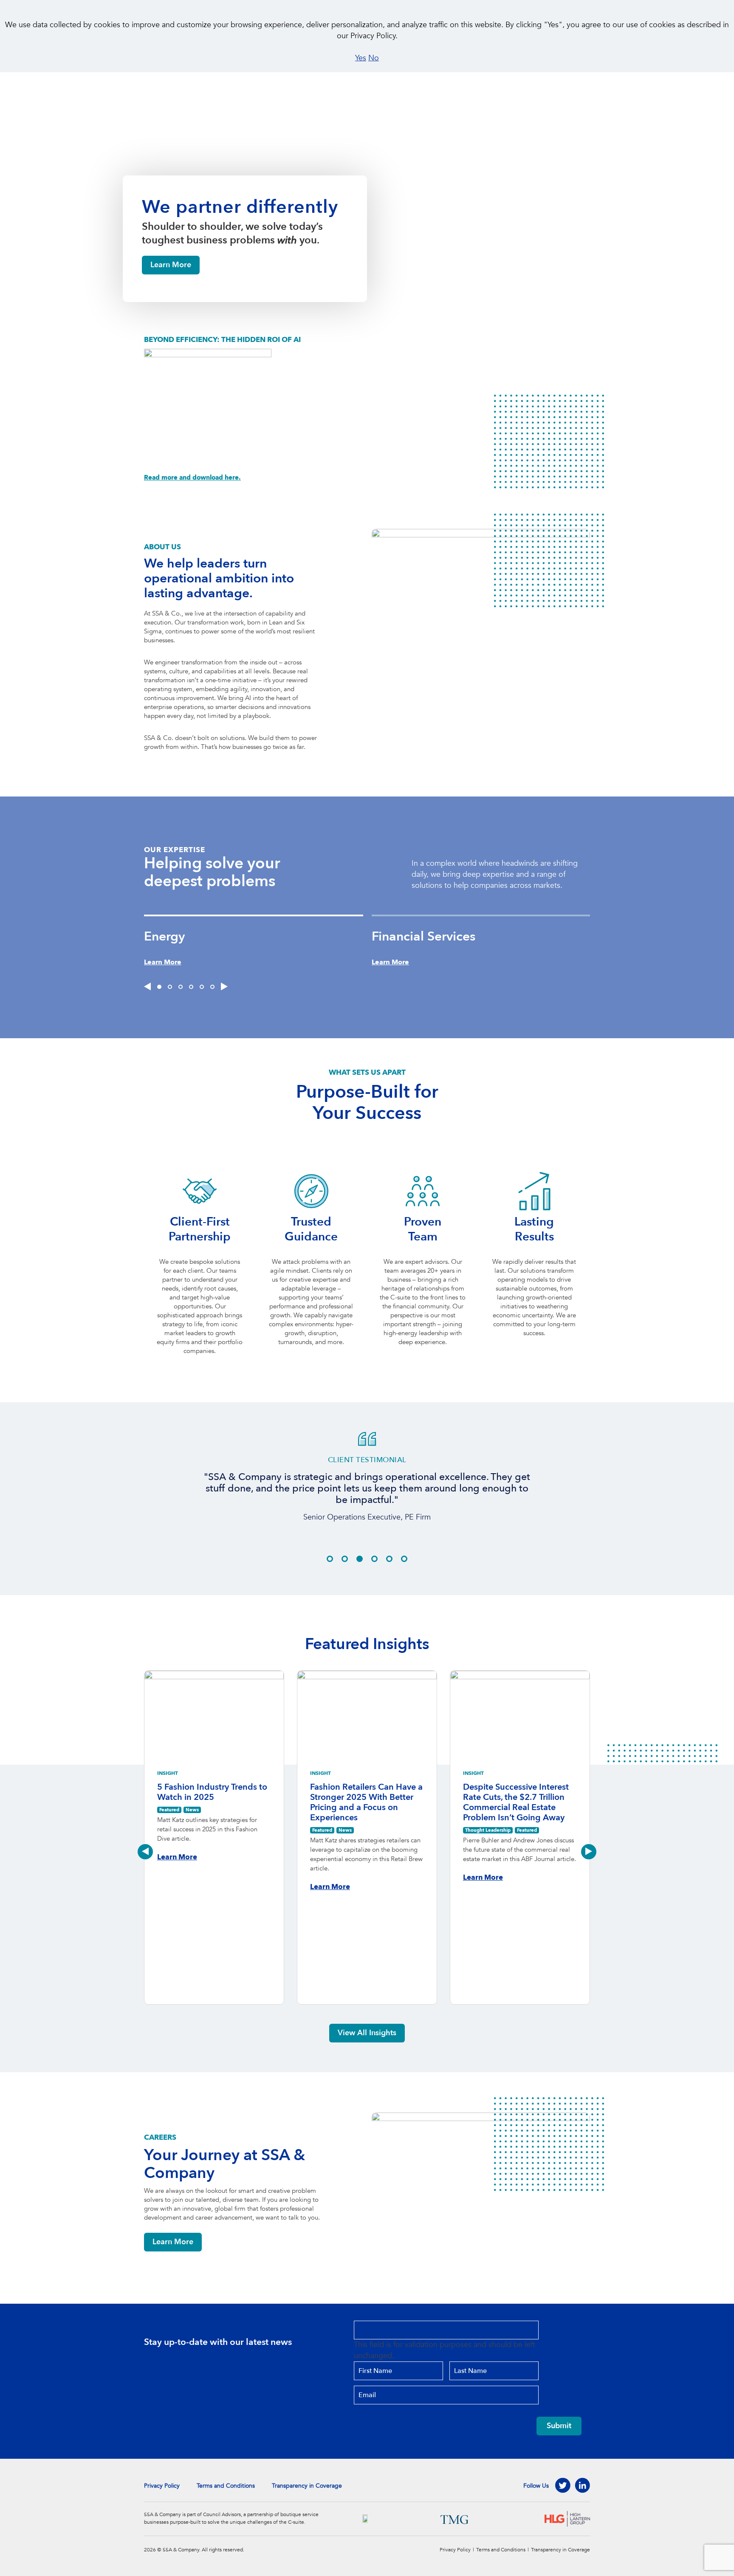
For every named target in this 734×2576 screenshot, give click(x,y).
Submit (559, 2426)
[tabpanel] (258, 941)
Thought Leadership (488, 1830)
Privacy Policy (162, 2486)
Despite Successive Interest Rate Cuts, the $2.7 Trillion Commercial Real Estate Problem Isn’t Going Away (516, 1802)
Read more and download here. (192, 477)
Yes (361, 58)
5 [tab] (202, 987)
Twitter (563, 2486)
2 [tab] (170, 987)
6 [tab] (212, 987)
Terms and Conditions (226, 2486)
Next (589, 1852)
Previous (145, 1852)
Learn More (171, 265)
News (192, 1810)
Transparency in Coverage (307, 2486)
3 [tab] (181, 987)
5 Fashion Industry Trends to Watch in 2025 (212, 1792)
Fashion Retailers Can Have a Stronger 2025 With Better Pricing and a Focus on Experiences (366, 1802)
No (374, 58)
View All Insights (367, 2033)
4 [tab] (191, 987)
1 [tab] (159, 987)
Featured (169, 1810)
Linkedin (582, 2486)
